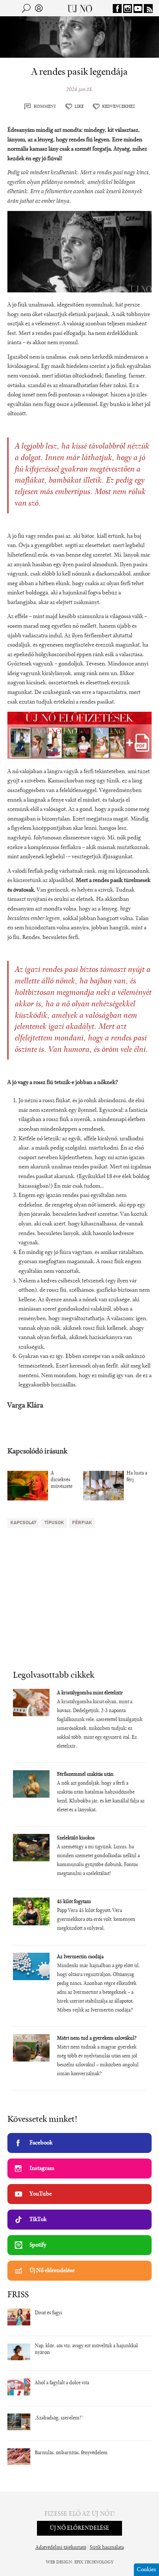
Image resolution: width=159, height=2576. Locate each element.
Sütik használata (107, 2548)
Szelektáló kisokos (76, 1838)
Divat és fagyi (48, 2313)
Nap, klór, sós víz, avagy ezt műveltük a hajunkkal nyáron (86, 2349)
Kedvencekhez (119, 107)
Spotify (38, 2245)
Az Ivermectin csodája (80, 1957)
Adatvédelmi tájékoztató (61, 2548)
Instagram (42, 2169)
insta (128, 9)
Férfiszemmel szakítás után (85, 1775)
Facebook (41, 2143)
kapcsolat (23, 1523)
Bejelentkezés (39, 8)
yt (138, 9)
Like (79, 107)
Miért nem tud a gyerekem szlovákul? (97, 2039)
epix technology (94, 2562)
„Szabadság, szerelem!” (59, 2418)
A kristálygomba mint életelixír (90, 1693)
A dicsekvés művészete (62, 1480)
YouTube (41, 2194)
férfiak (82, 1523)
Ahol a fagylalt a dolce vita (62, 2383)
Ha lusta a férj (137, 1477)
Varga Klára (25, 1406)
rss (148, 9)
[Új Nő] (80, 8)
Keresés (26, 8)
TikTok (38, 2220)
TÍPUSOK (54, 1523)
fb (117, 9)
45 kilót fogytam (74, 1902)
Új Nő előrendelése (52, 2271)
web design (59, 2562)
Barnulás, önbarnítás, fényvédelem (71, 2453)
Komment (45, 107)
